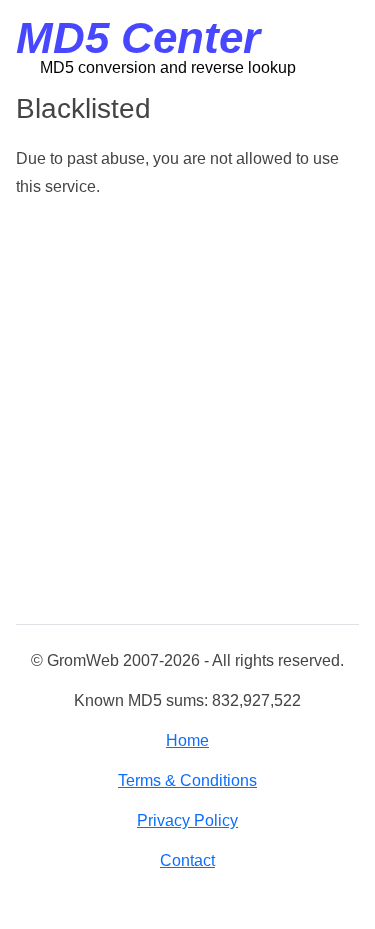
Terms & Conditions (187, 780)
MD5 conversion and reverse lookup (168, 67)
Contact (187, 860)
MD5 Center (138, 37)
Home (187, 740)
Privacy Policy (187, 820)
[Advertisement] (187, 412)
